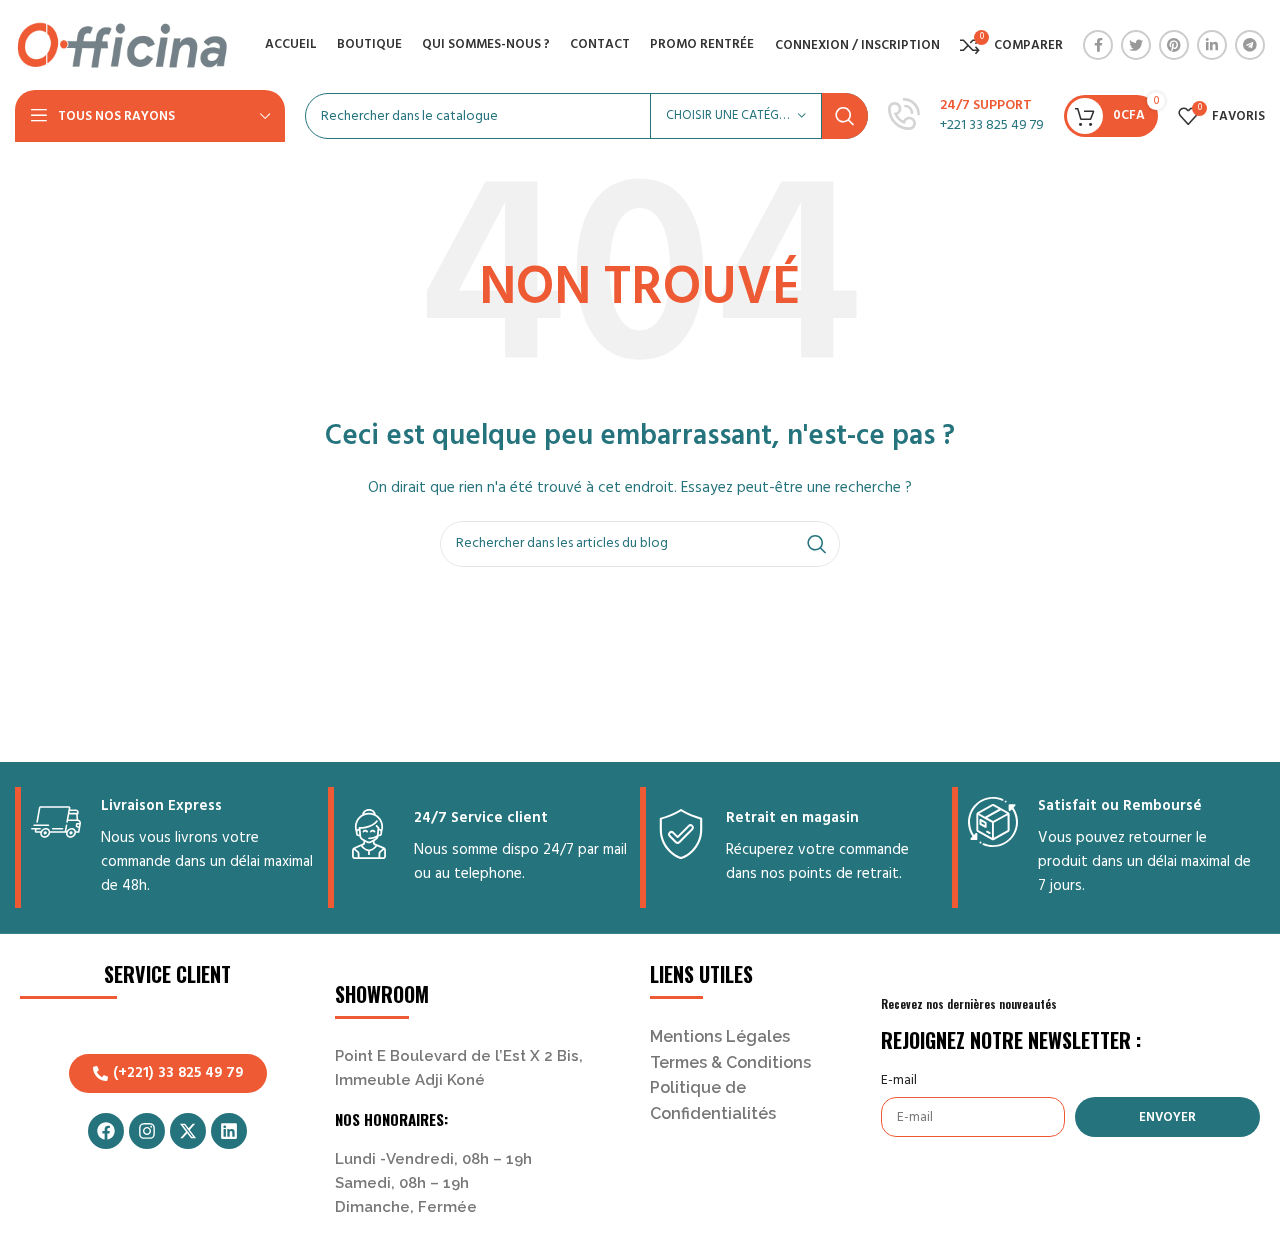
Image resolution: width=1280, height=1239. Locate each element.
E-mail (899, 1081)
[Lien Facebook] (1098, 45)
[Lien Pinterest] (1174, 45)
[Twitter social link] (1136, 45)
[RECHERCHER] (845, 116)
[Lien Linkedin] (1212, 45)
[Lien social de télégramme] (1250, 45)
